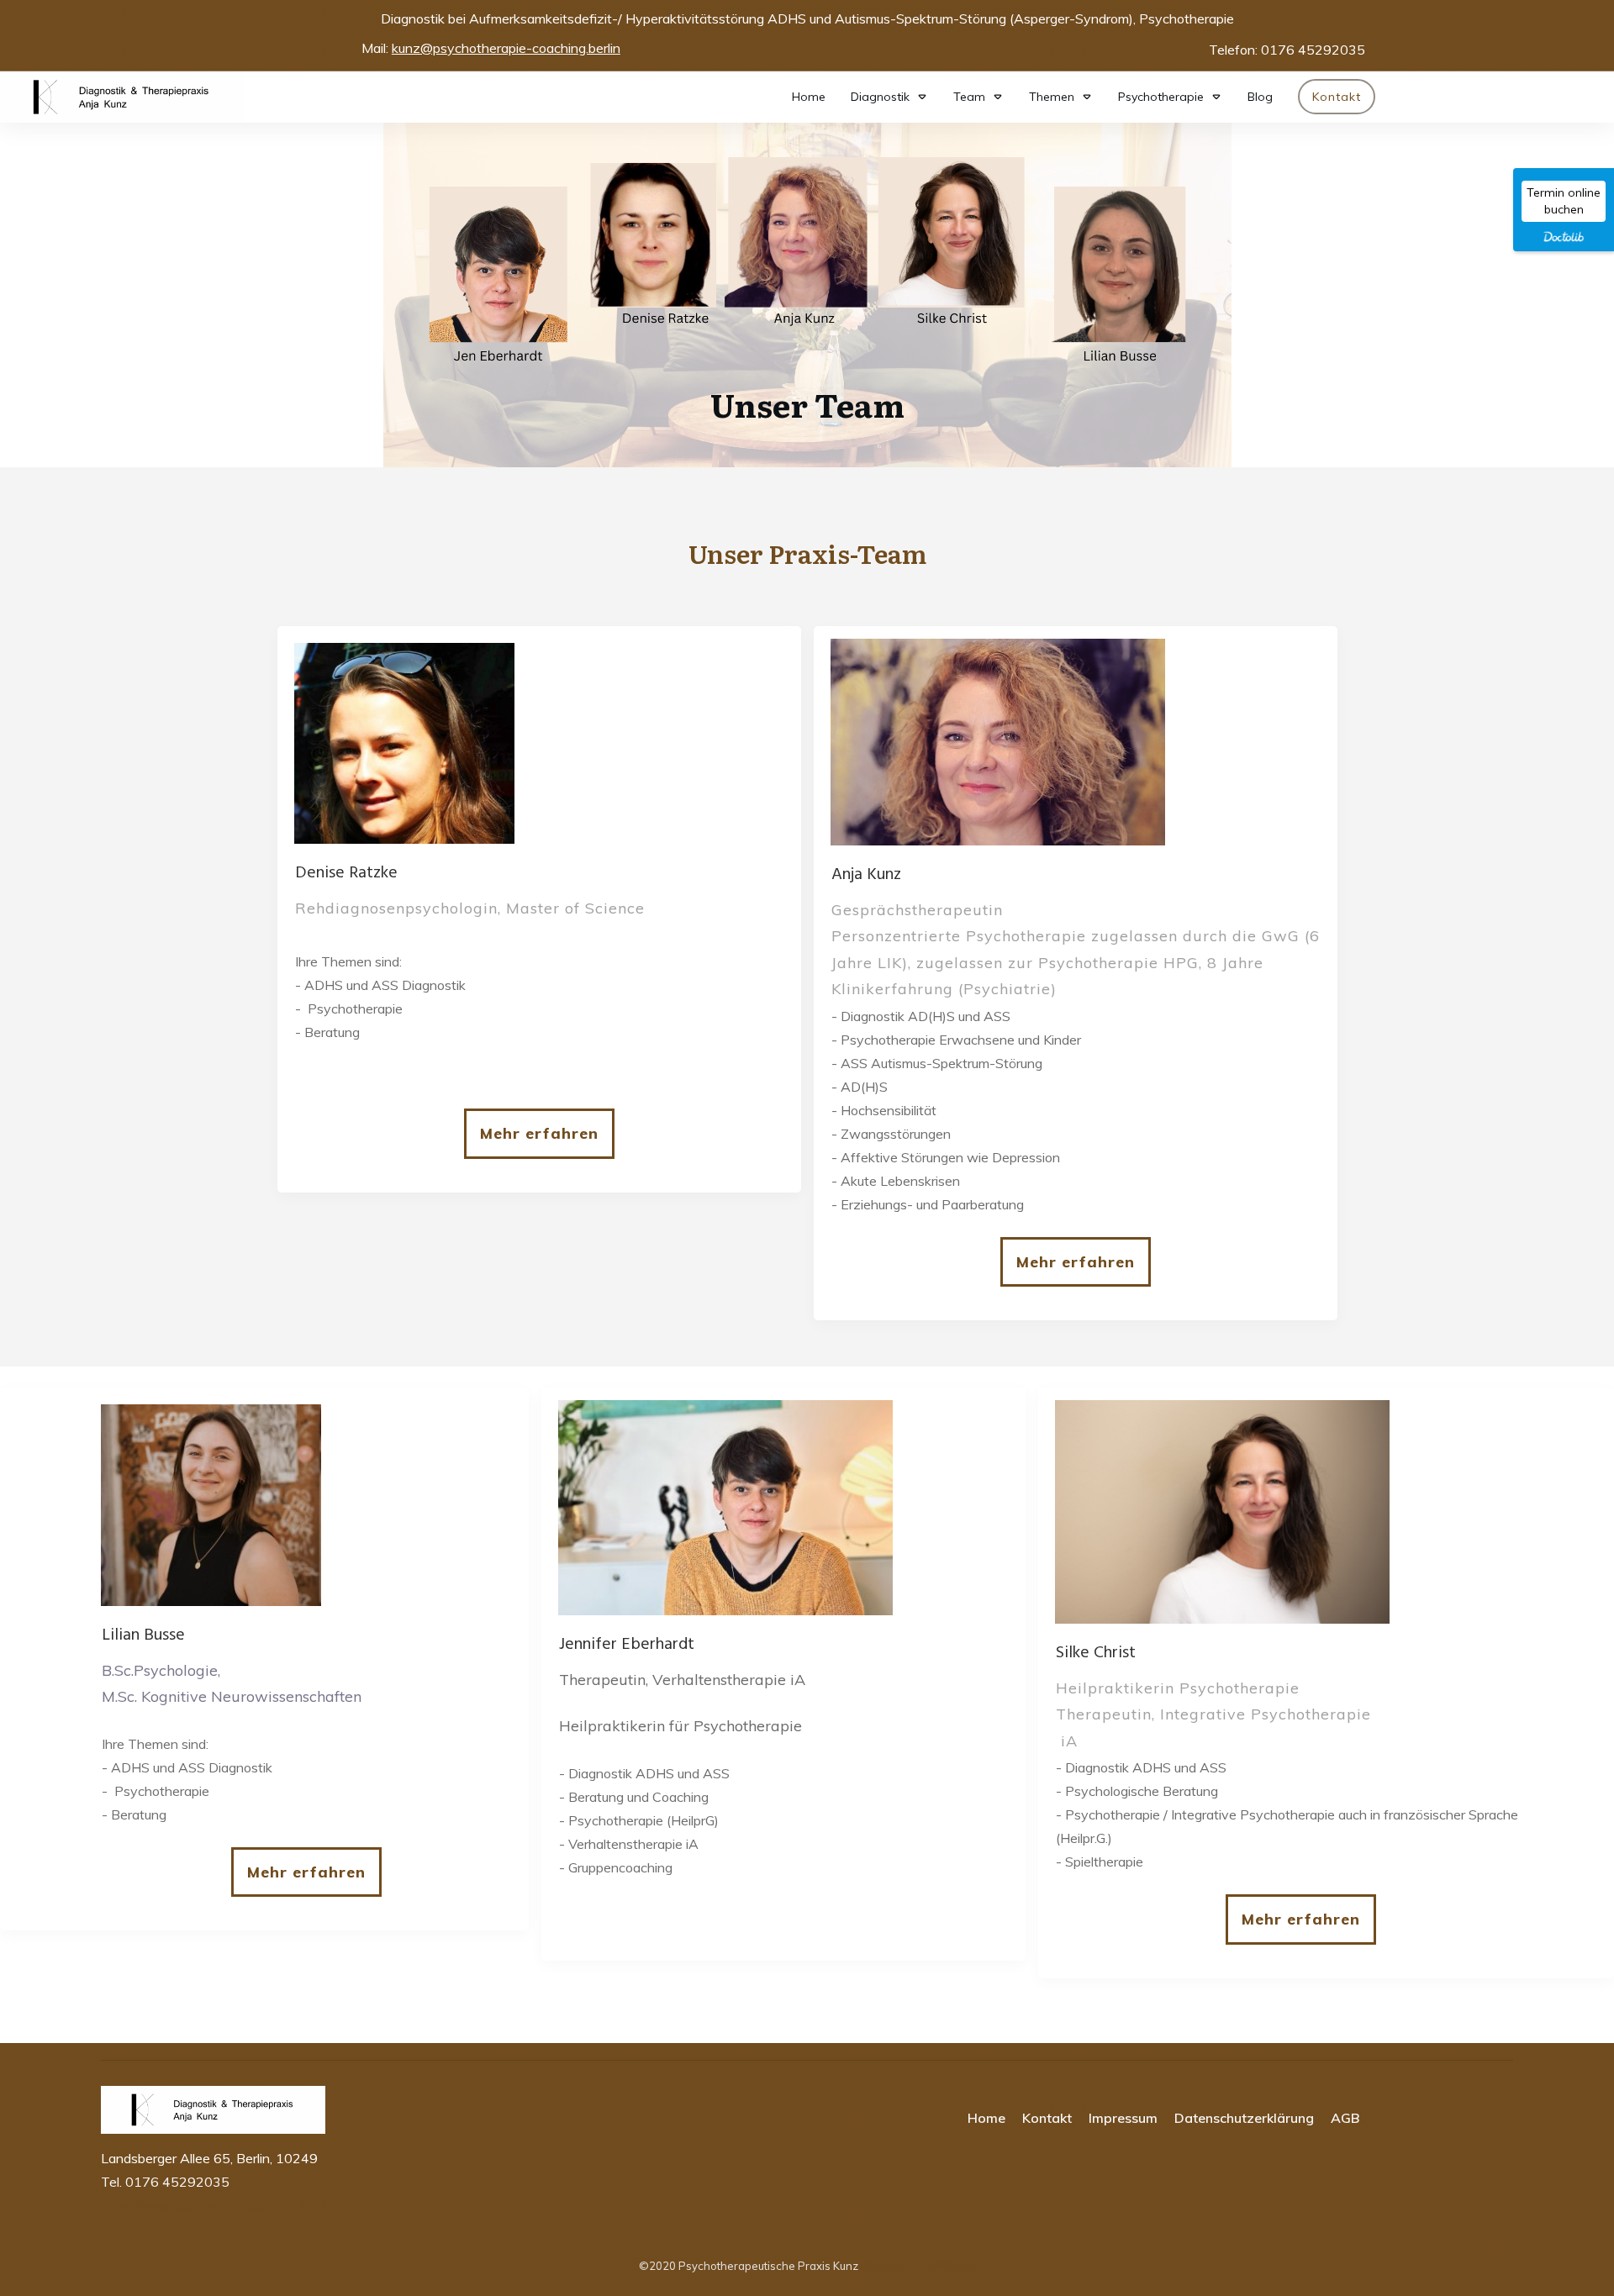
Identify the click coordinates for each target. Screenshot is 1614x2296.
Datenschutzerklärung (918, 2266)
